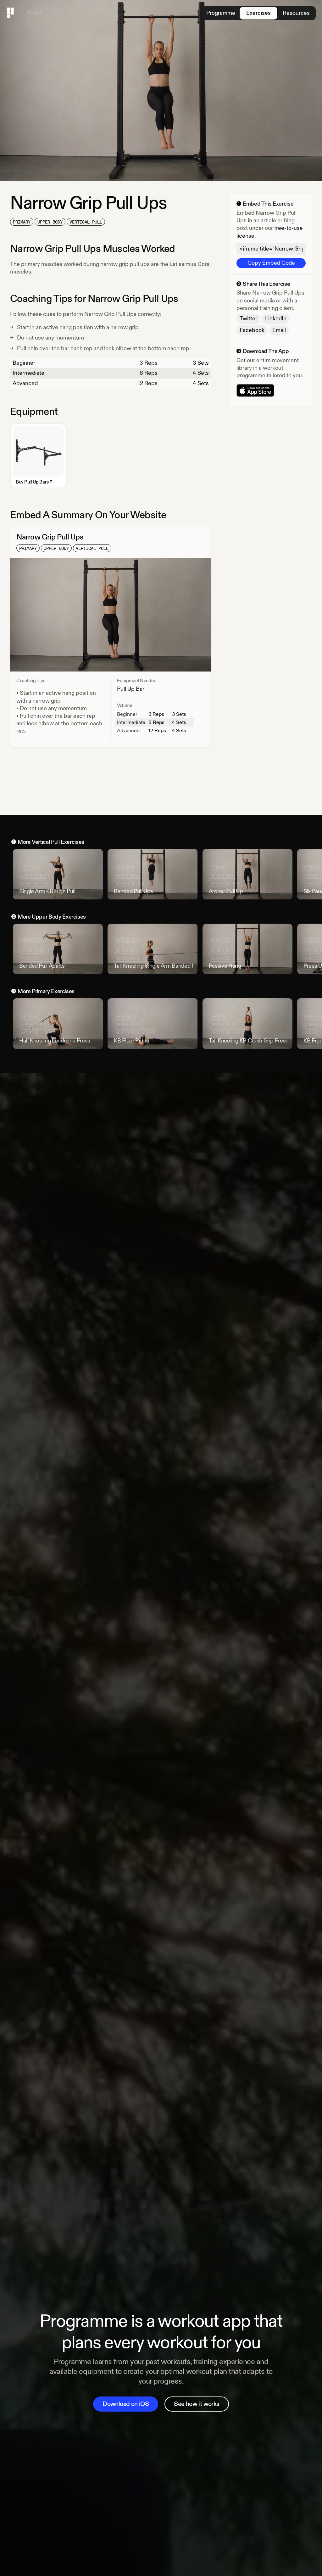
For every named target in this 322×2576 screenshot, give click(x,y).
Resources (296, 13)
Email (279, 330)
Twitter (248, 319)
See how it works (197, 2404)
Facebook (252, 330)
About (34, 12)
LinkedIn (276, 319)
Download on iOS (126, 2404)
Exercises (258, 13)
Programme (221, 13)
